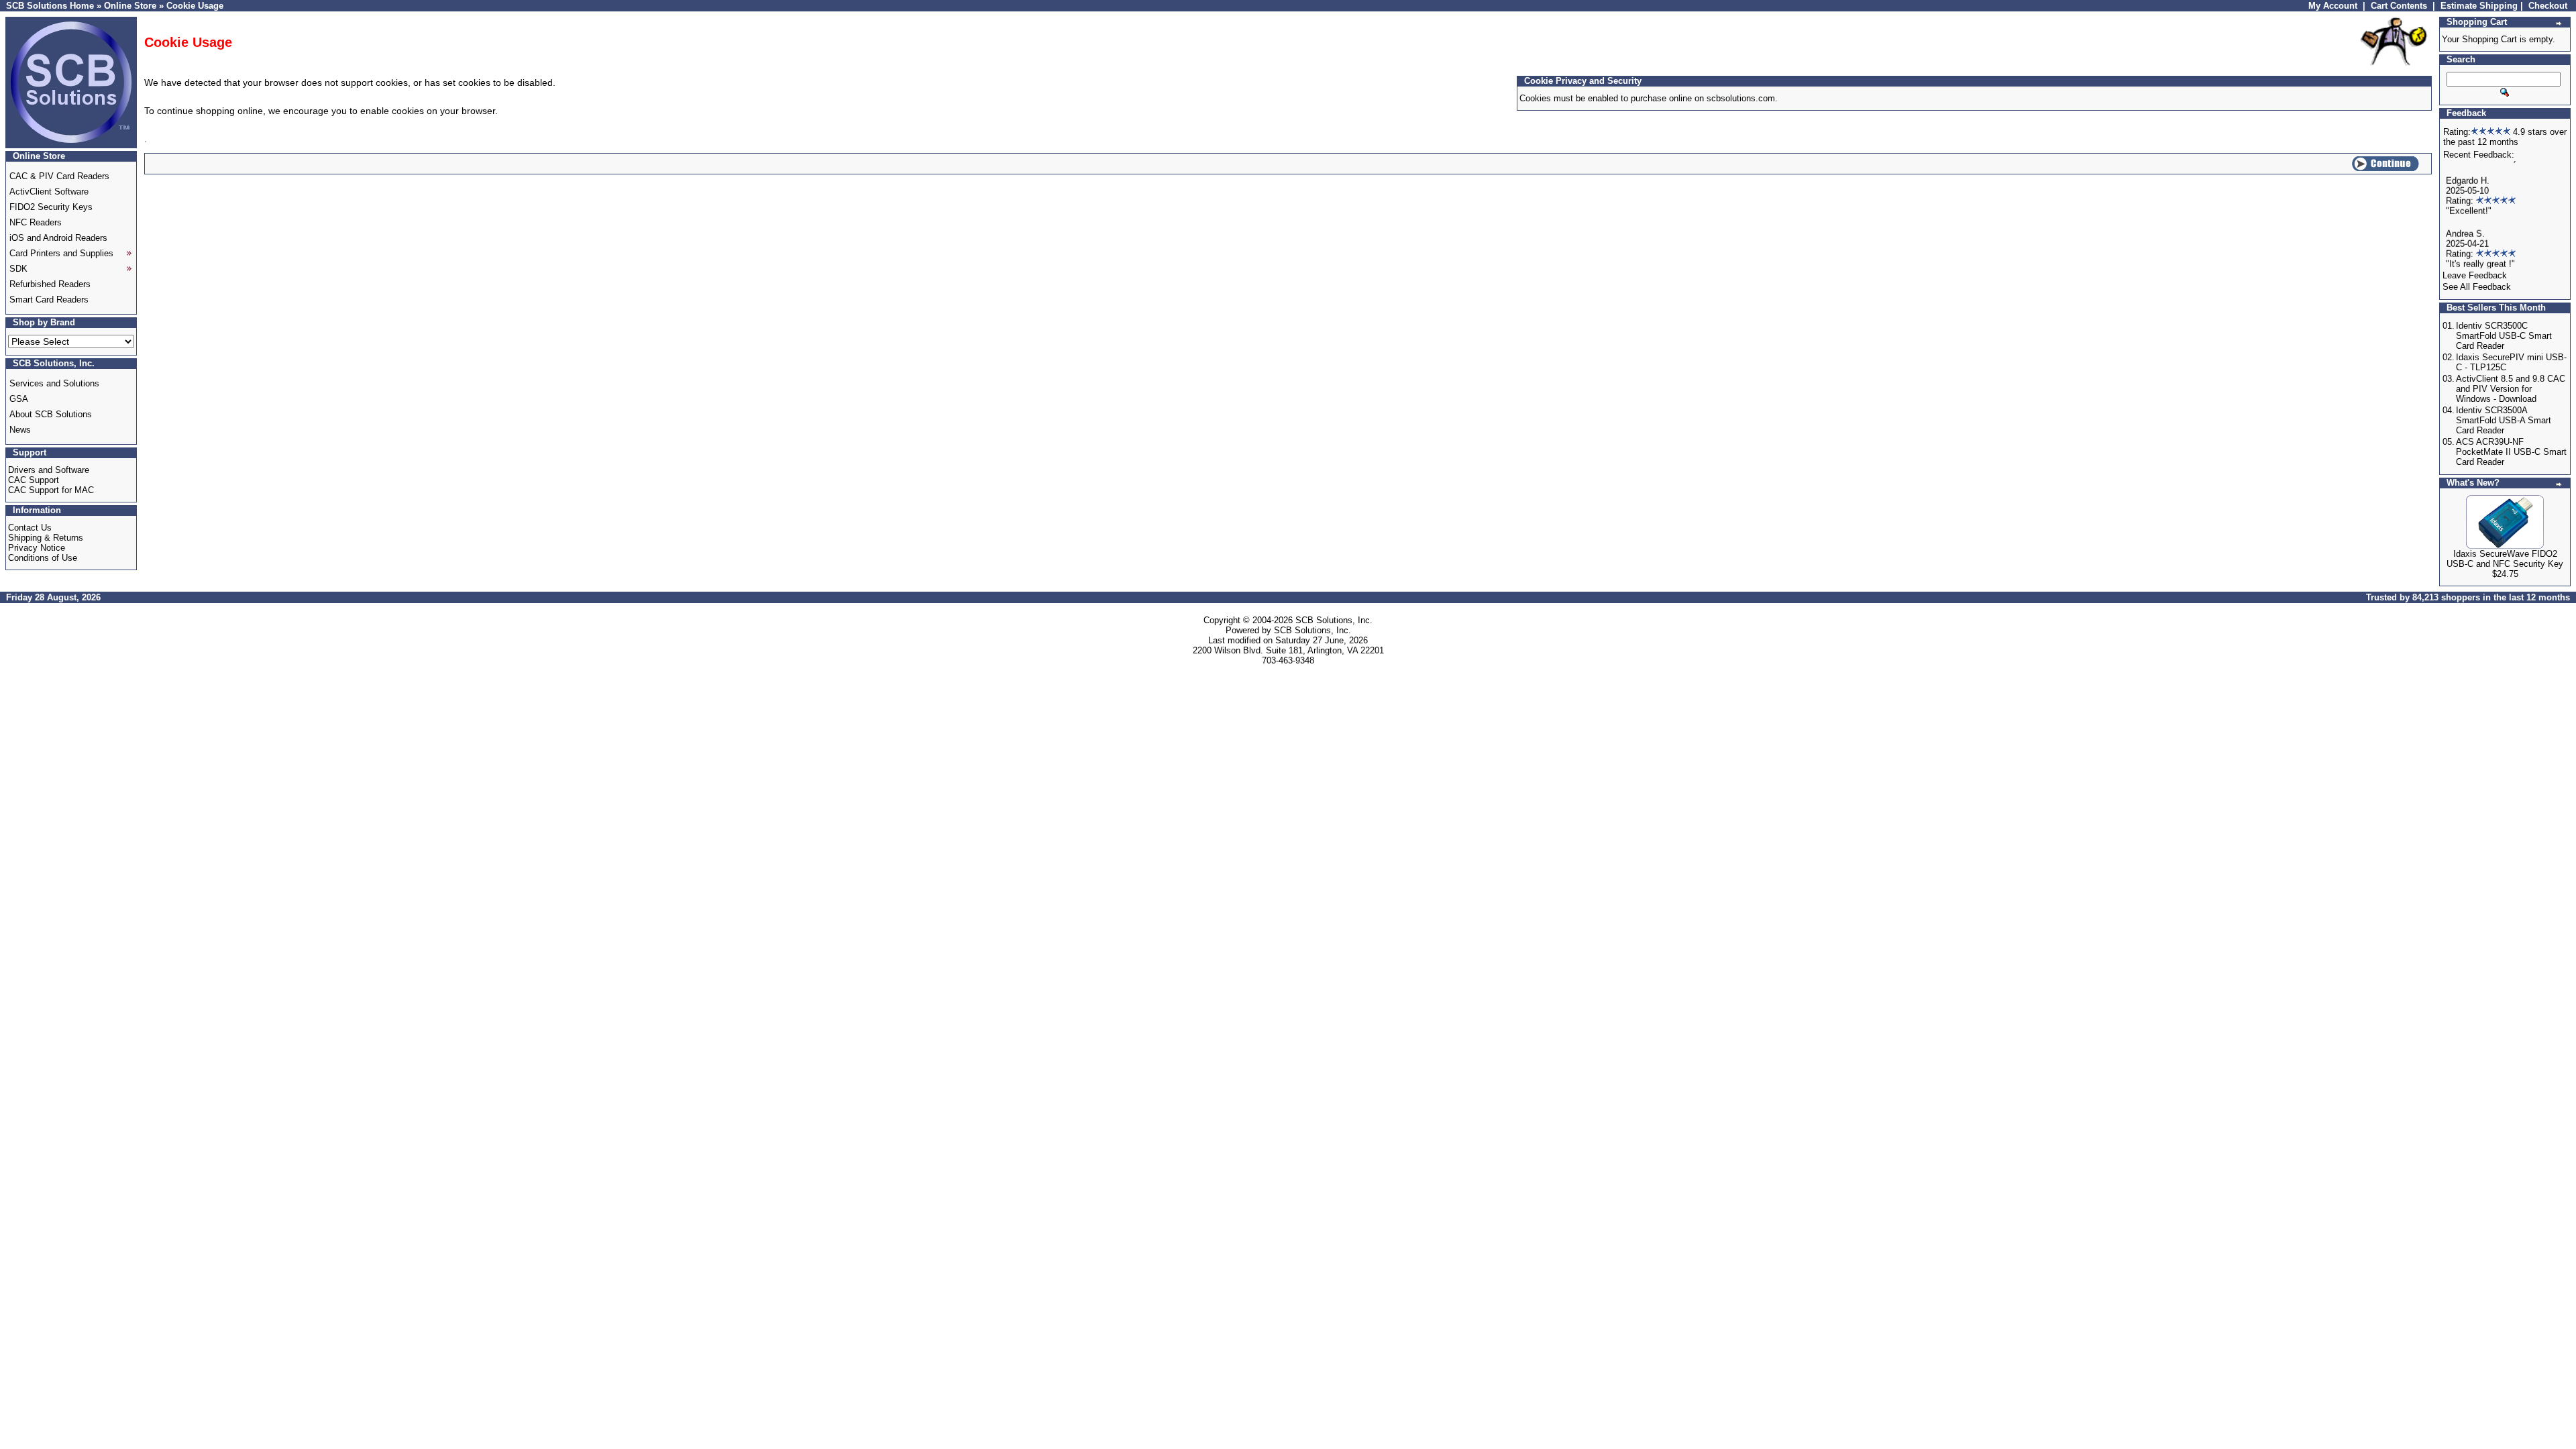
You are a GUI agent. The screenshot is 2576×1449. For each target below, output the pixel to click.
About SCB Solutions (51, 414)
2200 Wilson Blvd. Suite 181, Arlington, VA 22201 (1288, 650)
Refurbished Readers (50, 284)
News (20, 430)
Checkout (2548, 6)
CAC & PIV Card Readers (59, 176)
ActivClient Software (49, 192)
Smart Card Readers (49, 300)
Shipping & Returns (46, 538)
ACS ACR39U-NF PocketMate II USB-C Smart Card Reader (2511, 452)
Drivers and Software (49, 470)
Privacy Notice (37, 548)
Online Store (130, 6)
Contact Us (30, 528)
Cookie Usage (195, 6)
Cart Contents (2399, 6)
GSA (19, 399)
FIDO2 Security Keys (51, 207)
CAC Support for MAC (51, 490)
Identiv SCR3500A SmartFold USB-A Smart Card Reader (2504, 420)
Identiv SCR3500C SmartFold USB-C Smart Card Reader (2504, 336)
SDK (18, 269)
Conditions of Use (43, 558)
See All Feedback (2477, 287)
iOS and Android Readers (58, 238)
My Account (2333, 6)
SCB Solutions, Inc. (1334, 620)
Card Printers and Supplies (61, 253)
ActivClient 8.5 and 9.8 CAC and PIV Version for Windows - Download (2511, 389)
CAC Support (34, 480)
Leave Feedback (2475, 275)
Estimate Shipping (2479, 6)
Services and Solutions (54, 383)
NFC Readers (36, 222)
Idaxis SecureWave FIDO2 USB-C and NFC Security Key (2505, 559)
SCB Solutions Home (50, 6)
